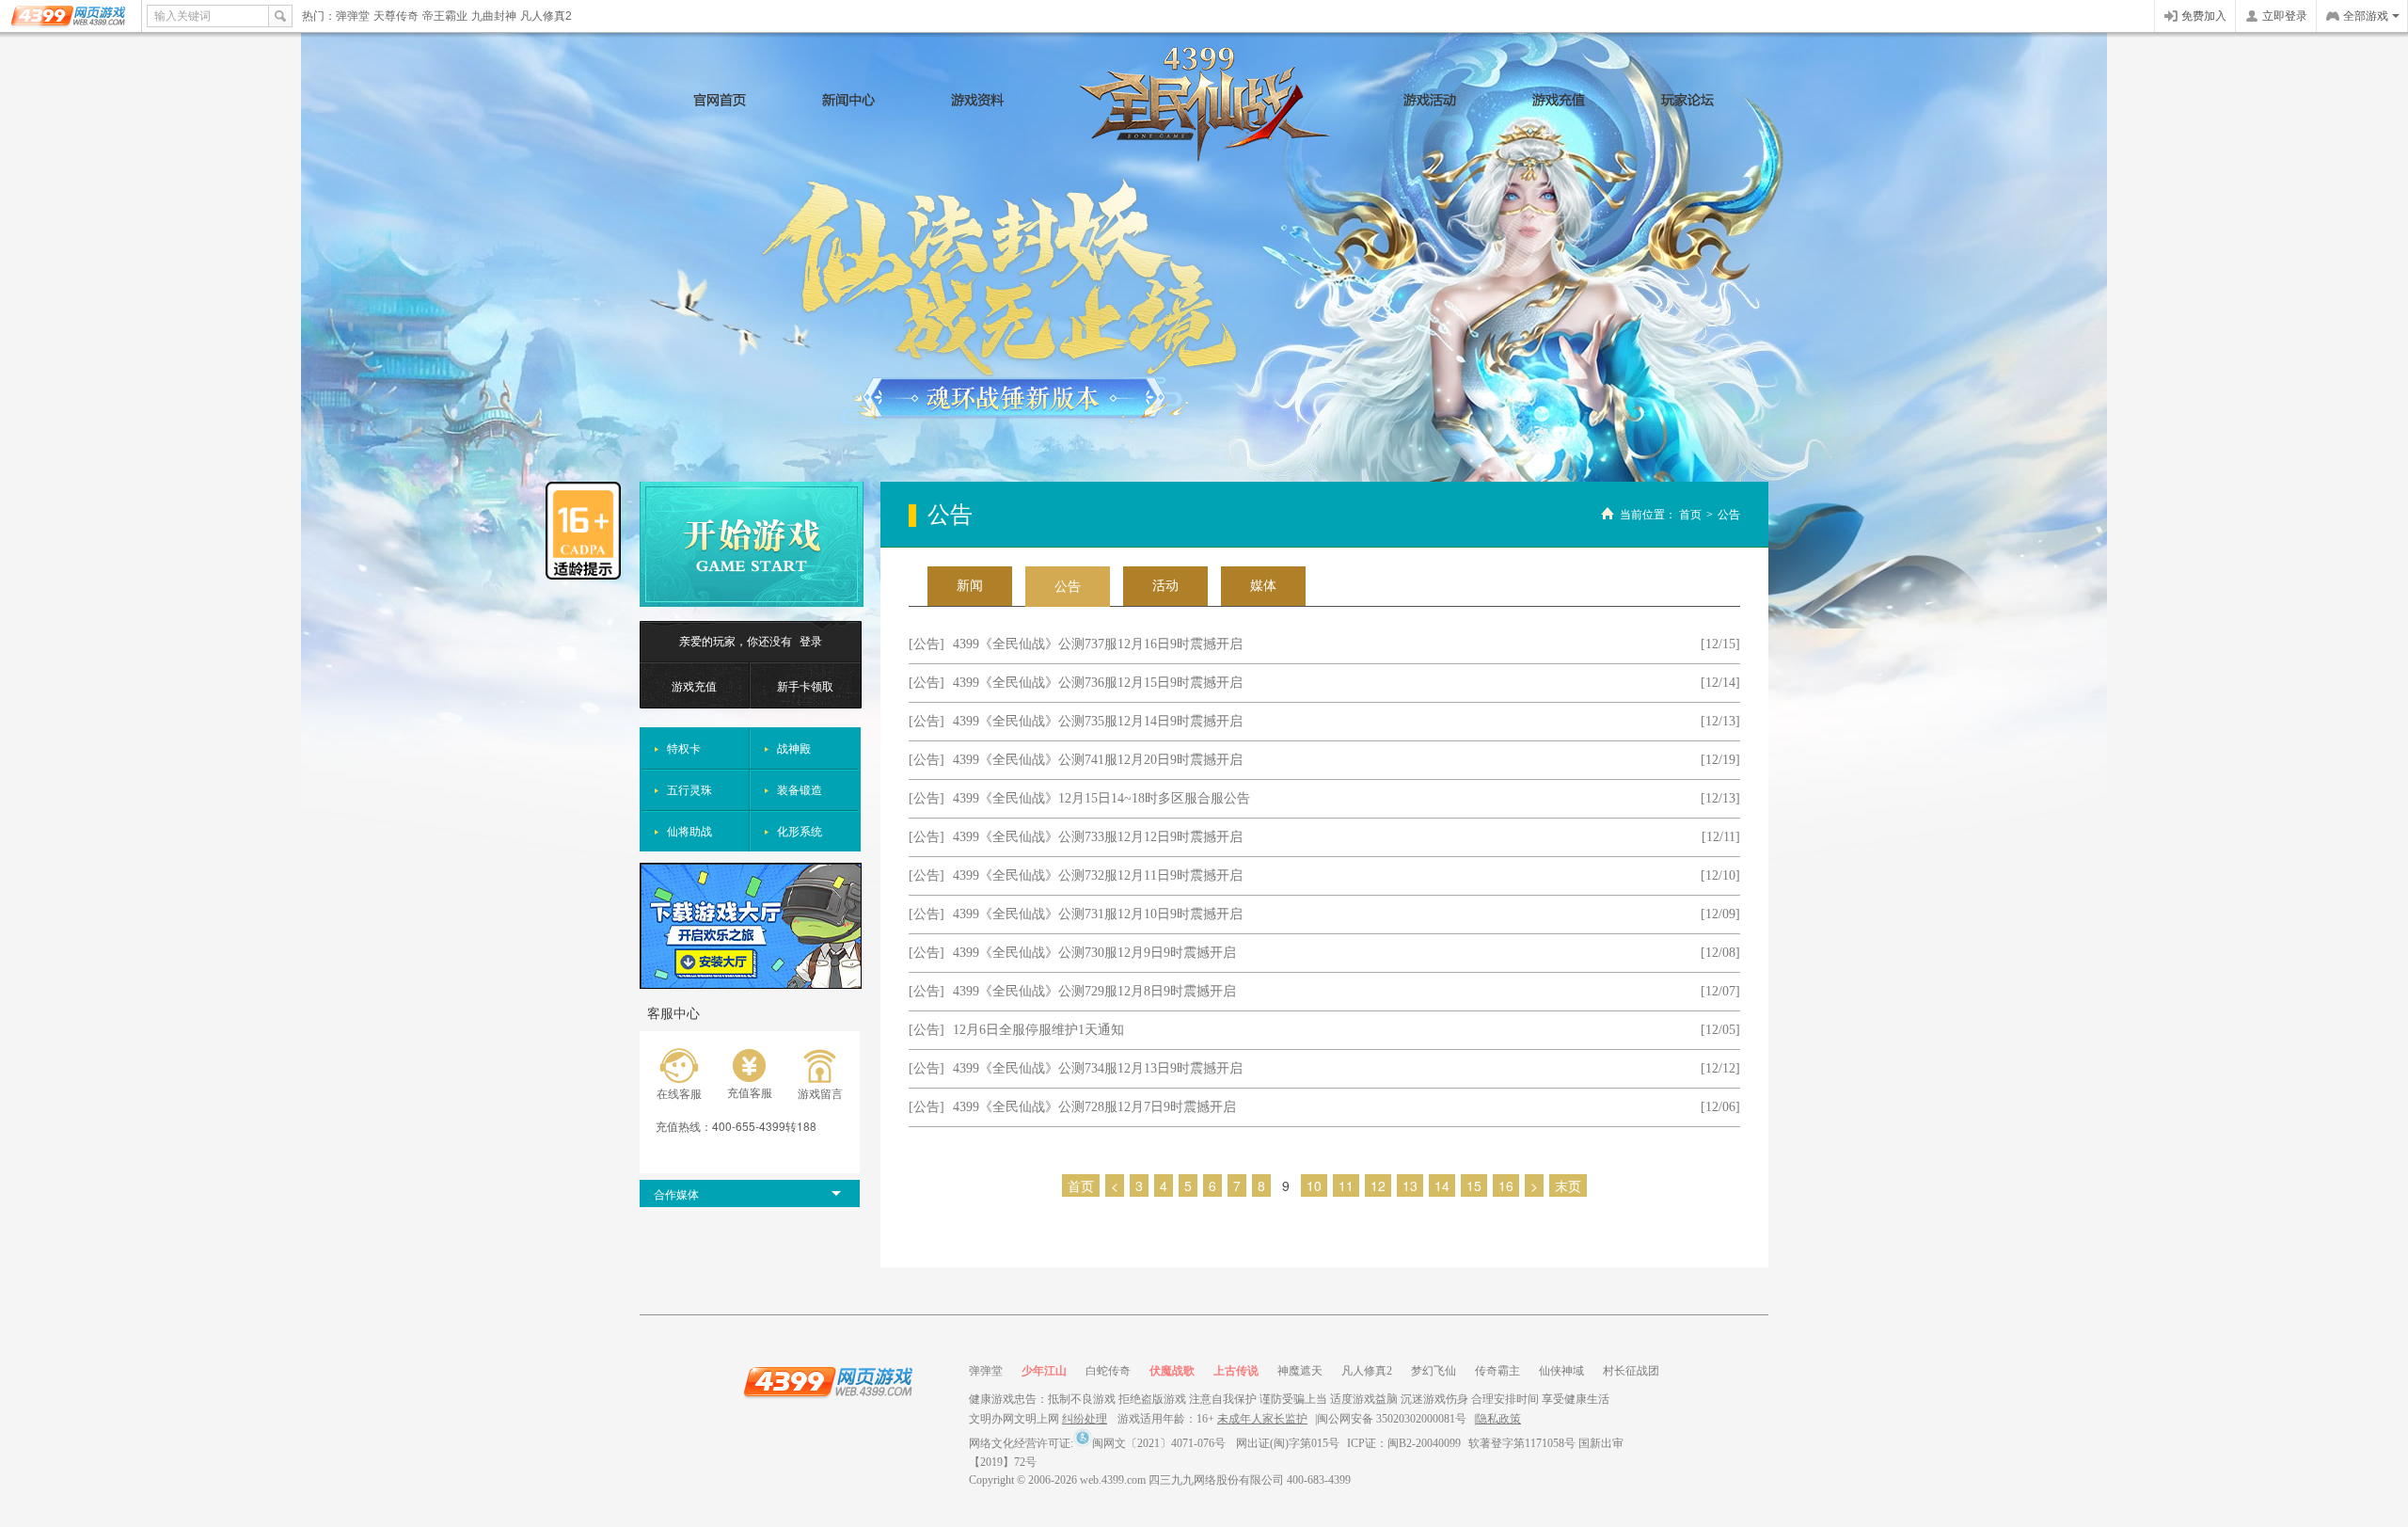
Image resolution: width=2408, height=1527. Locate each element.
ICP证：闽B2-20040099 (1404, 1443)
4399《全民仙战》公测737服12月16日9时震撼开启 (1098, 644)
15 (1474, 1185)
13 (1410, 1185)
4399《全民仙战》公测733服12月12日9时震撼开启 (1098, 837)
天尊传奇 (396, 16)
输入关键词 (182, 16)
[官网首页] (720, 100)
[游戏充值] (1559, 100)
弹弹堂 (353, 16)
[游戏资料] (978, 100)
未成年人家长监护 (1262, 1419)
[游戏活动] (1430, 100)
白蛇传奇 (1108, 1371)
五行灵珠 (689, 789)
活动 (1165, 586)
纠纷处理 (1085, 1419)
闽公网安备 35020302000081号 (1392, 1419)
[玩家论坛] (1688, 100)
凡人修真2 (546, 16)
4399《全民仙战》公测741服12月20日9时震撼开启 (1098, 760)
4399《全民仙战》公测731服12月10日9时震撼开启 (1098, 914)
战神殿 (794, 748)
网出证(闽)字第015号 (1288, 1443)
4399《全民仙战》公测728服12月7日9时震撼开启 (1094, 1107)
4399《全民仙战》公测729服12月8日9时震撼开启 (1094, 991)
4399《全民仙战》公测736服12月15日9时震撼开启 (1098, 683)
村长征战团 (1631, 1371)
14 (1442, 1185)
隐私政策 (1498, 1419)
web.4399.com (1113, 1480)
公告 (1729, 515)
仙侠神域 (1561, 1371)
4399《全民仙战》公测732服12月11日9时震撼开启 (1098, 875)
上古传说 (1236, 1371)
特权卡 (684, 748)
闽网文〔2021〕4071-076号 (1159, 1443)
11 (1346, 1185)
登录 (811, 640)
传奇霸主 (1497, 1371)
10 (1314, 1185)
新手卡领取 (805, 685)
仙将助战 (689, 830)
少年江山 (1044, 1371)
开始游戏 (752, 544)
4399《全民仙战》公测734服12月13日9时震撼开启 (1098, 1068)
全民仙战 (1204, 104)
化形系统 (800, 830)
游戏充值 (694, 685)
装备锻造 (800, 789)
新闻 (970, 586)
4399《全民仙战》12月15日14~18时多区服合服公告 (1101, 798)
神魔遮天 (1300, 1371)
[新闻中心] (849, 100)
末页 (1568, 1185)
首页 (1690, 515)
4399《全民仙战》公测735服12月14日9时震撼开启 (1098, 721)
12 (1378, 1185)
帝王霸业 (445, 16)
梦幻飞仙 (1434, 1371)
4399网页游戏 (70, 16)
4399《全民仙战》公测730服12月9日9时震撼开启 (1094, 953)
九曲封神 (494, 16)
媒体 (1263, 586)
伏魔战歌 (1172, 1371)
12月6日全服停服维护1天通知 (1038, 1030)
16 (1506, 1185)
